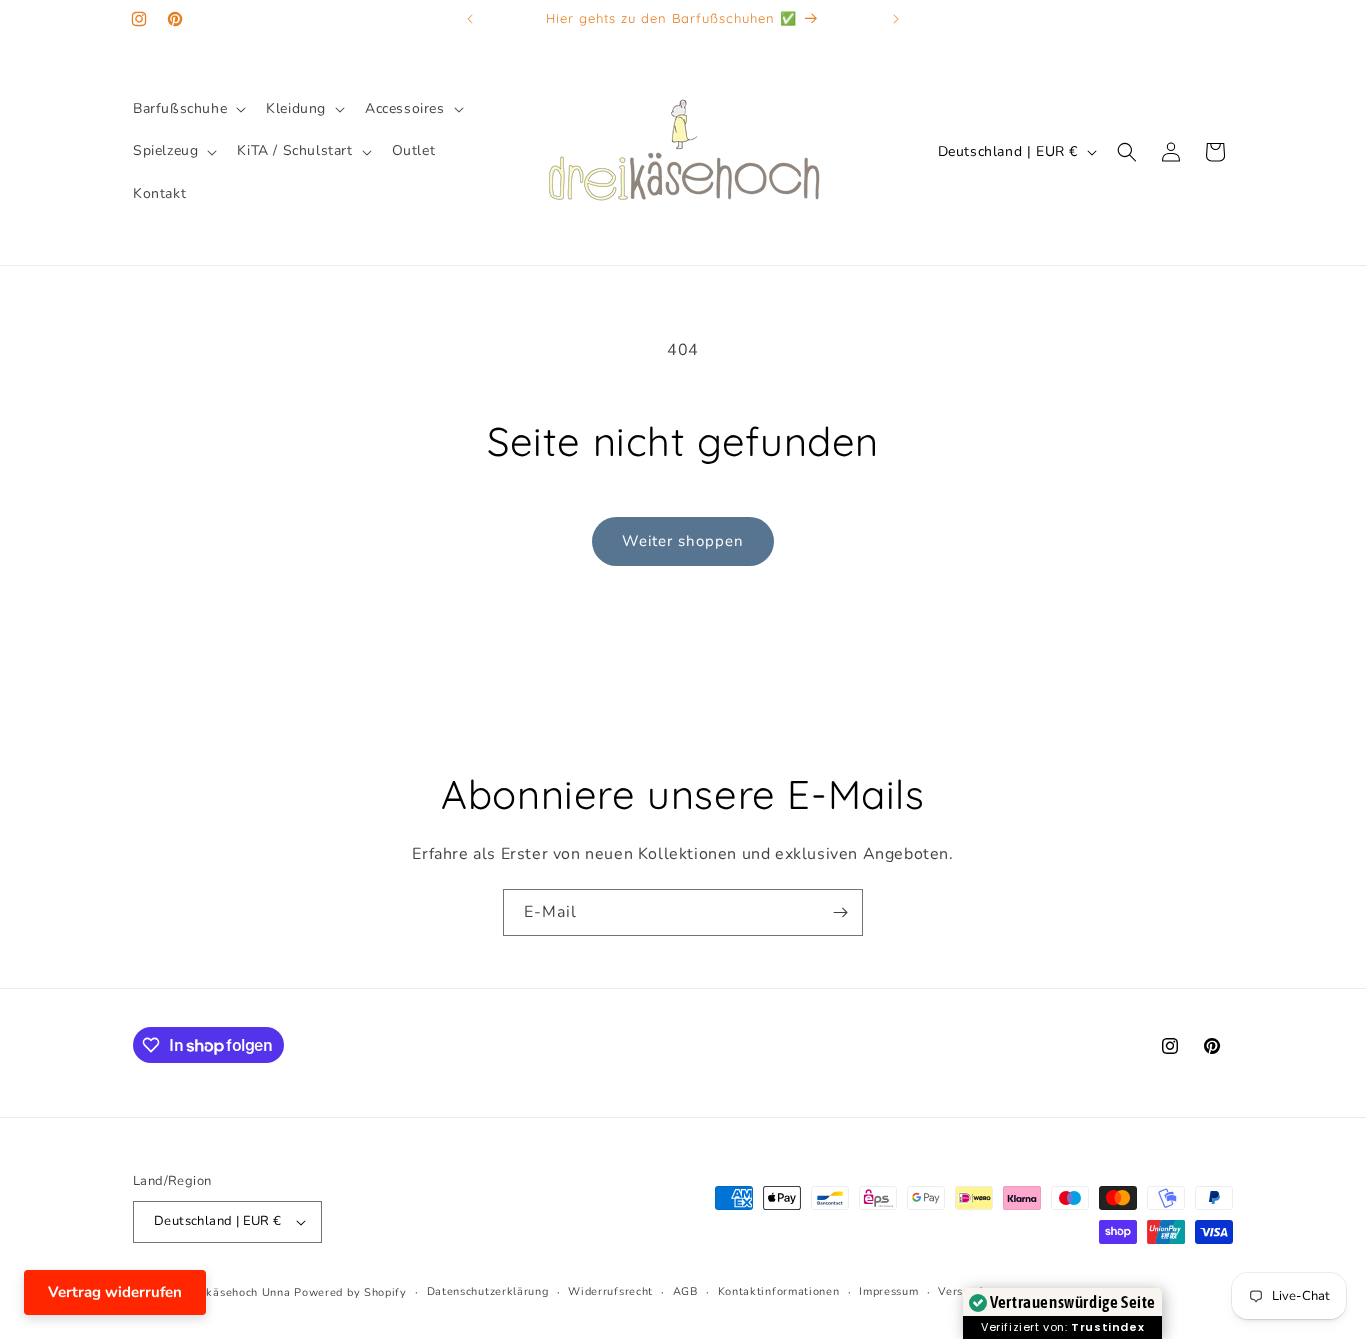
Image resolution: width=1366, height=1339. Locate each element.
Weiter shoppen (683, 541)
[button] (187, 109)
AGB (685, 1291)
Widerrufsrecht (610, 1291)
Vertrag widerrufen (115, 1292)
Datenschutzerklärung (488, 1291)
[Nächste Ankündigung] (896, 19)
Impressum (888, 1291)
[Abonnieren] (840, 912)
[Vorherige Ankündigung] (470, 19)
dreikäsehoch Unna (238, 1292)
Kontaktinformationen (779, 1291)
